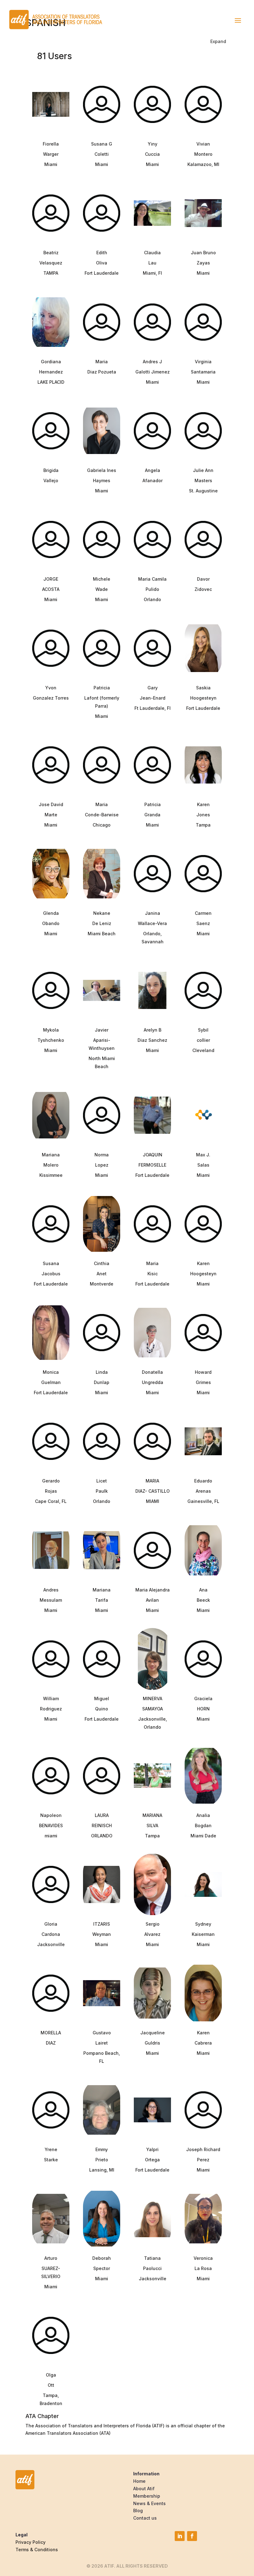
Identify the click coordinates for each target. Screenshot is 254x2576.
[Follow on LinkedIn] (180, 2536)
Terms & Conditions (37, 2550)
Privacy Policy (31, 2542)
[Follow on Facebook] (192, 2536)
